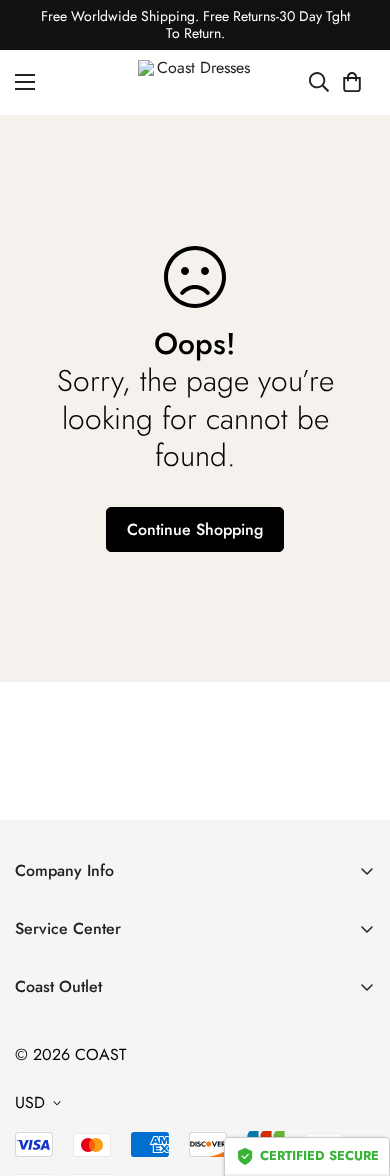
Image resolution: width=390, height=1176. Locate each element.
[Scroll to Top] (354, 1070)
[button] (352, 82)
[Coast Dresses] (195, 82)
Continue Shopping (195, 529)
